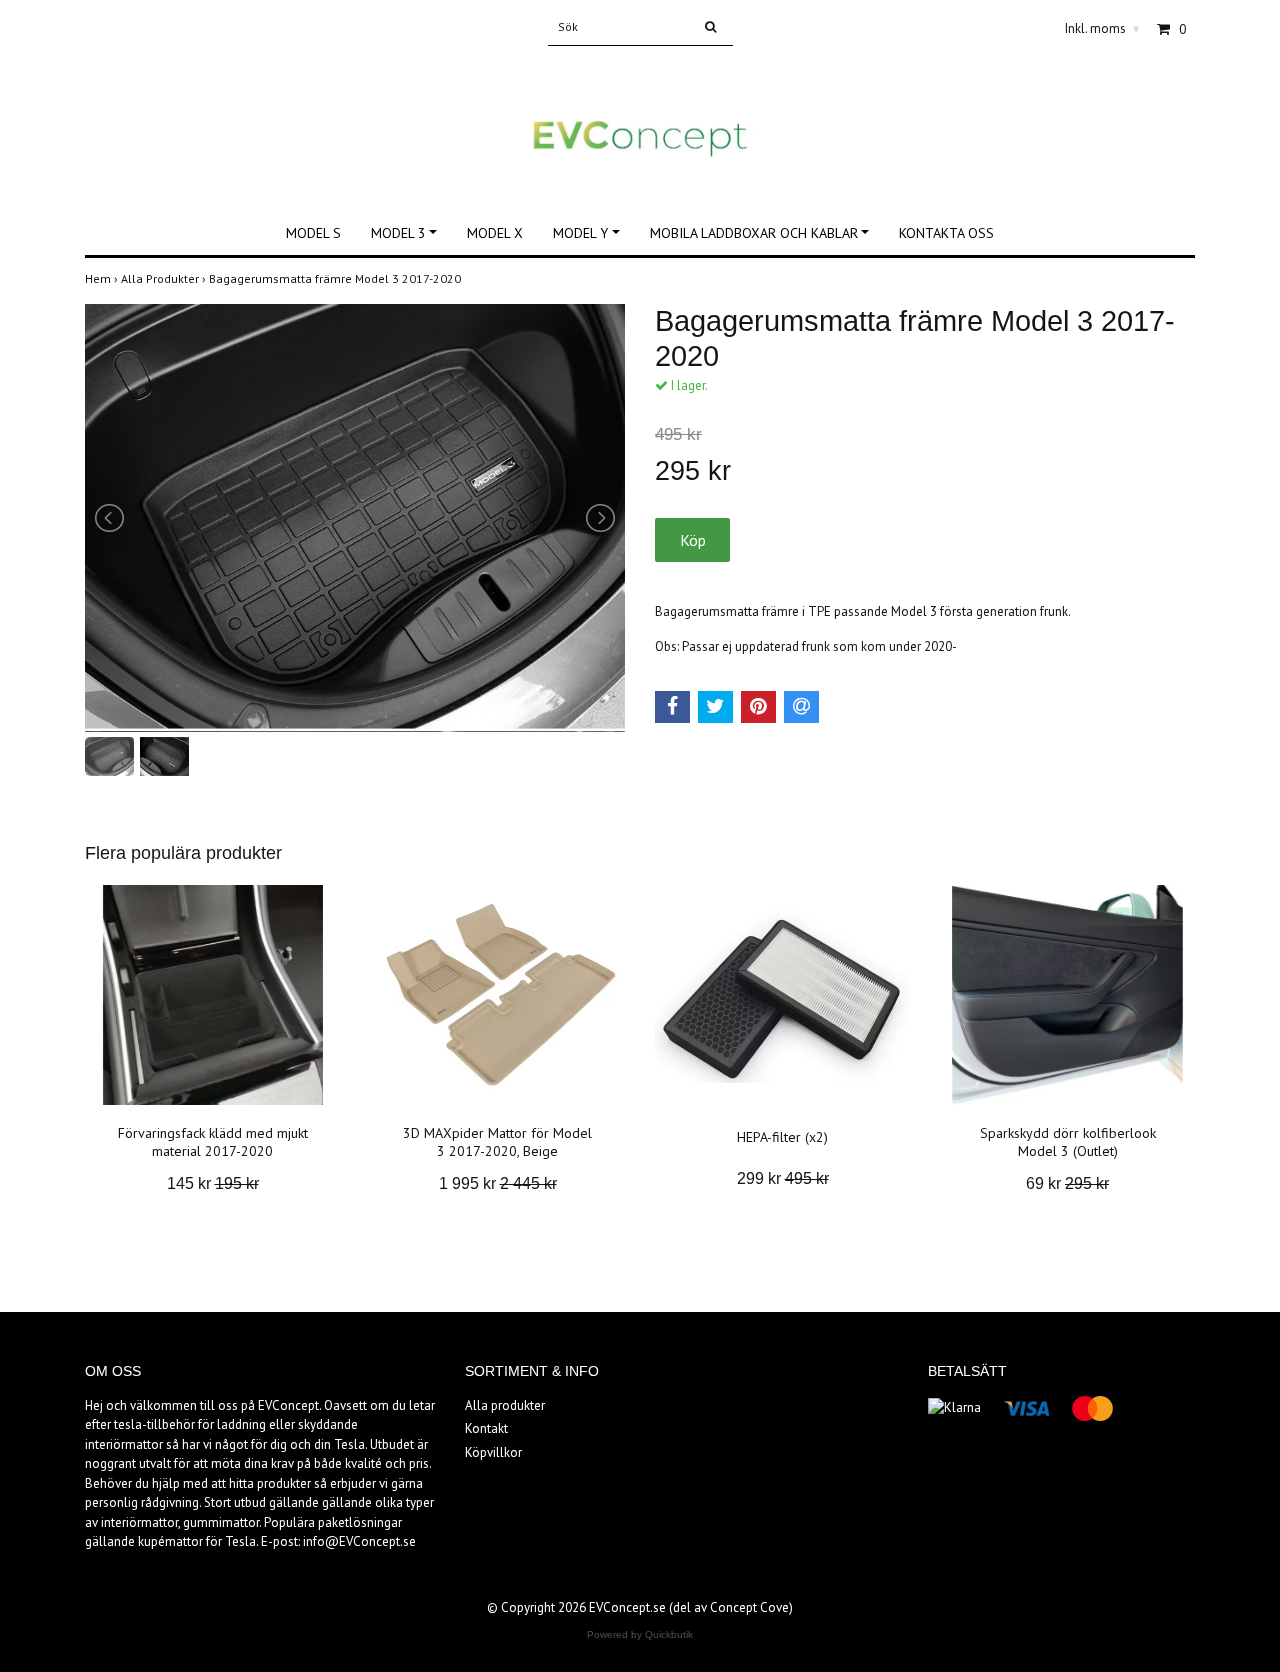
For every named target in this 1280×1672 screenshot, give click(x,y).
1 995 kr (498, 1183)
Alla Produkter (165, 278)
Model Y (580, 233)
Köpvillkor (493, 1452)
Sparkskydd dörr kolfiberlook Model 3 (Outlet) (1068, 1142)
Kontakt (486, 1428)
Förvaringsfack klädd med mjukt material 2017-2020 (213, 1142)
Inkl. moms (1102, 28)
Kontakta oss (946, 233)
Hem (103, 278)
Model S (313, 233)
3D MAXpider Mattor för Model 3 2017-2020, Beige (497, 1142)
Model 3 (398, 233)
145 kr (213, 1183)
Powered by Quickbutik (640, 1634)
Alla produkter (505, 1405)
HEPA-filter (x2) (782, 1137)
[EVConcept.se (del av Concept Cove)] (640, 117)
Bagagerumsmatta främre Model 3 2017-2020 (336, 278)
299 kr (783, 1178)
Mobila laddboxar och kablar (754, 233)
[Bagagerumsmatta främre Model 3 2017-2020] (355, 518)
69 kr (1067, 1183)
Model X (495, 233)
